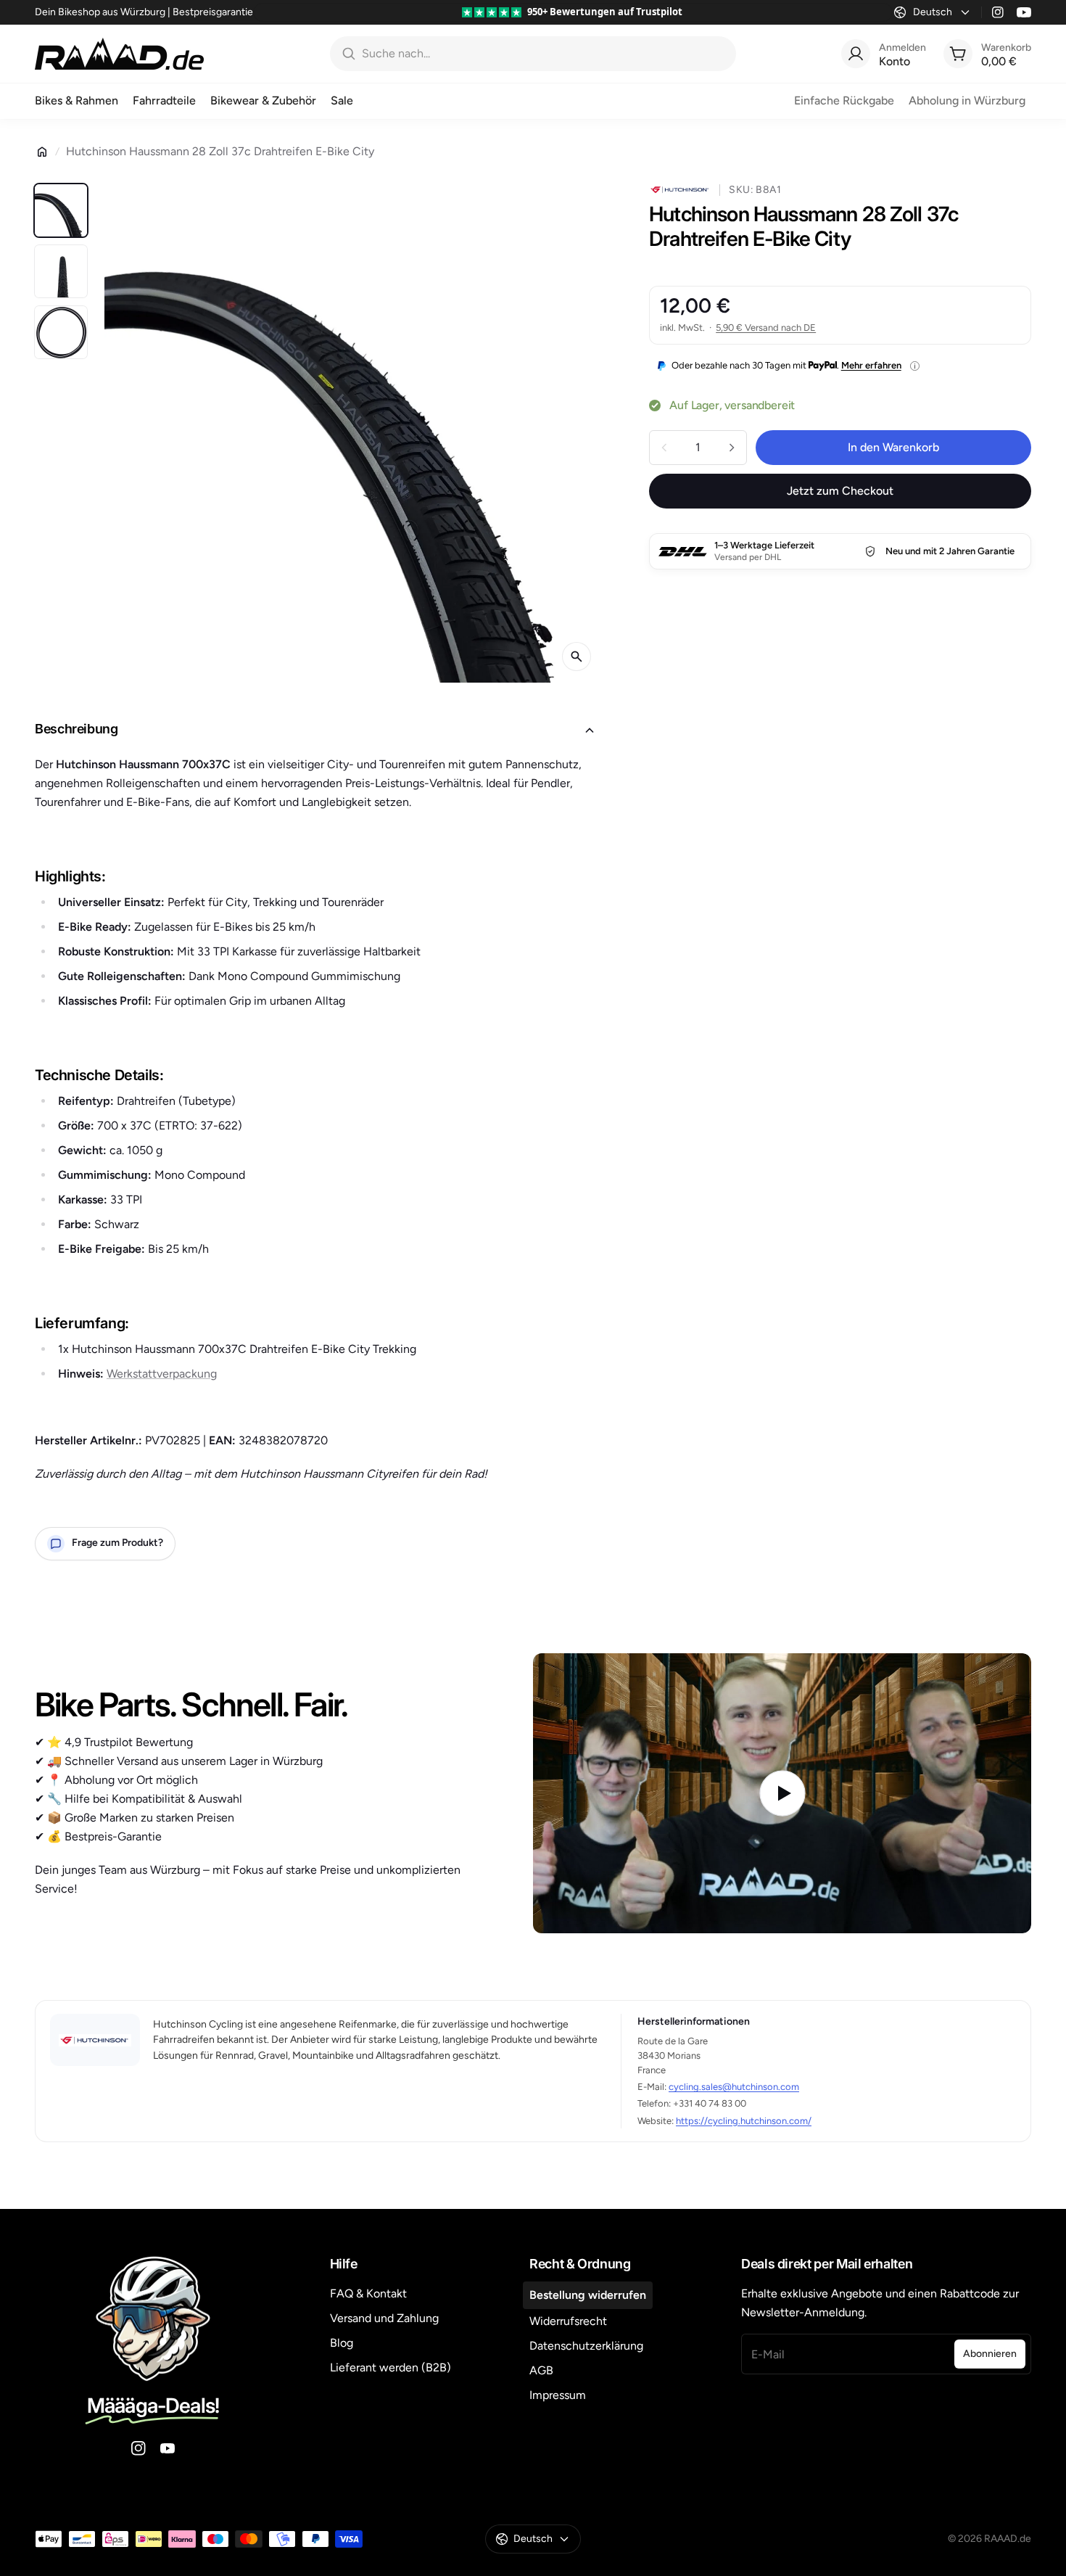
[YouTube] (1024, 12)
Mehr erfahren (871, 365)
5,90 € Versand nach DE (766, 328)
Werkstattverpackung (162, 1374)
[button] (319, 731)
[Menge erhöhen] (732, 448)
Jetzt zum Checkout (840, 491)
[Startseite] (42, 152)
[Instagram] (998, 12)
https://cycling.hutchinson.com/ (744, 2121)
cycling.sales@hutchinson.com (734, 2087)
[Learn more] (915, 366)
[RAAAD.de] (119, 54)
